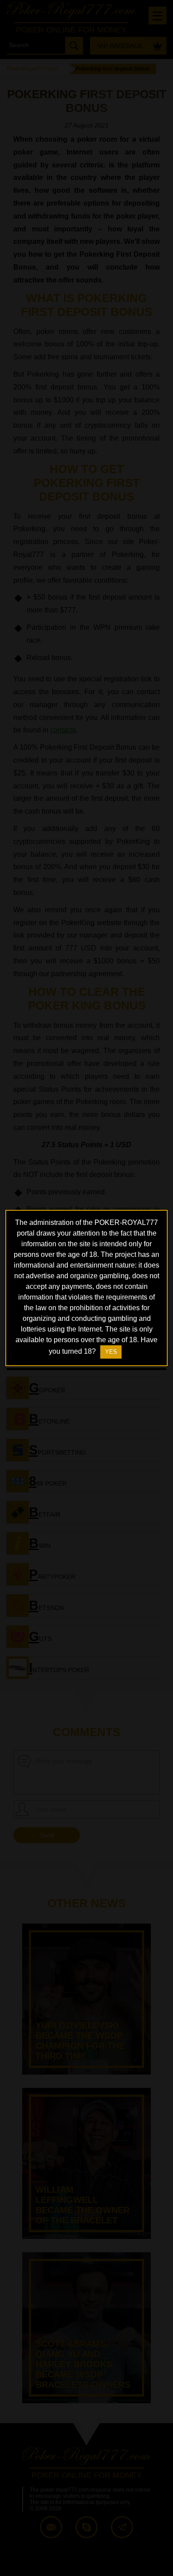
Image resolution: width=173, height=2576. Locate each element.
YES (111, 1352)
